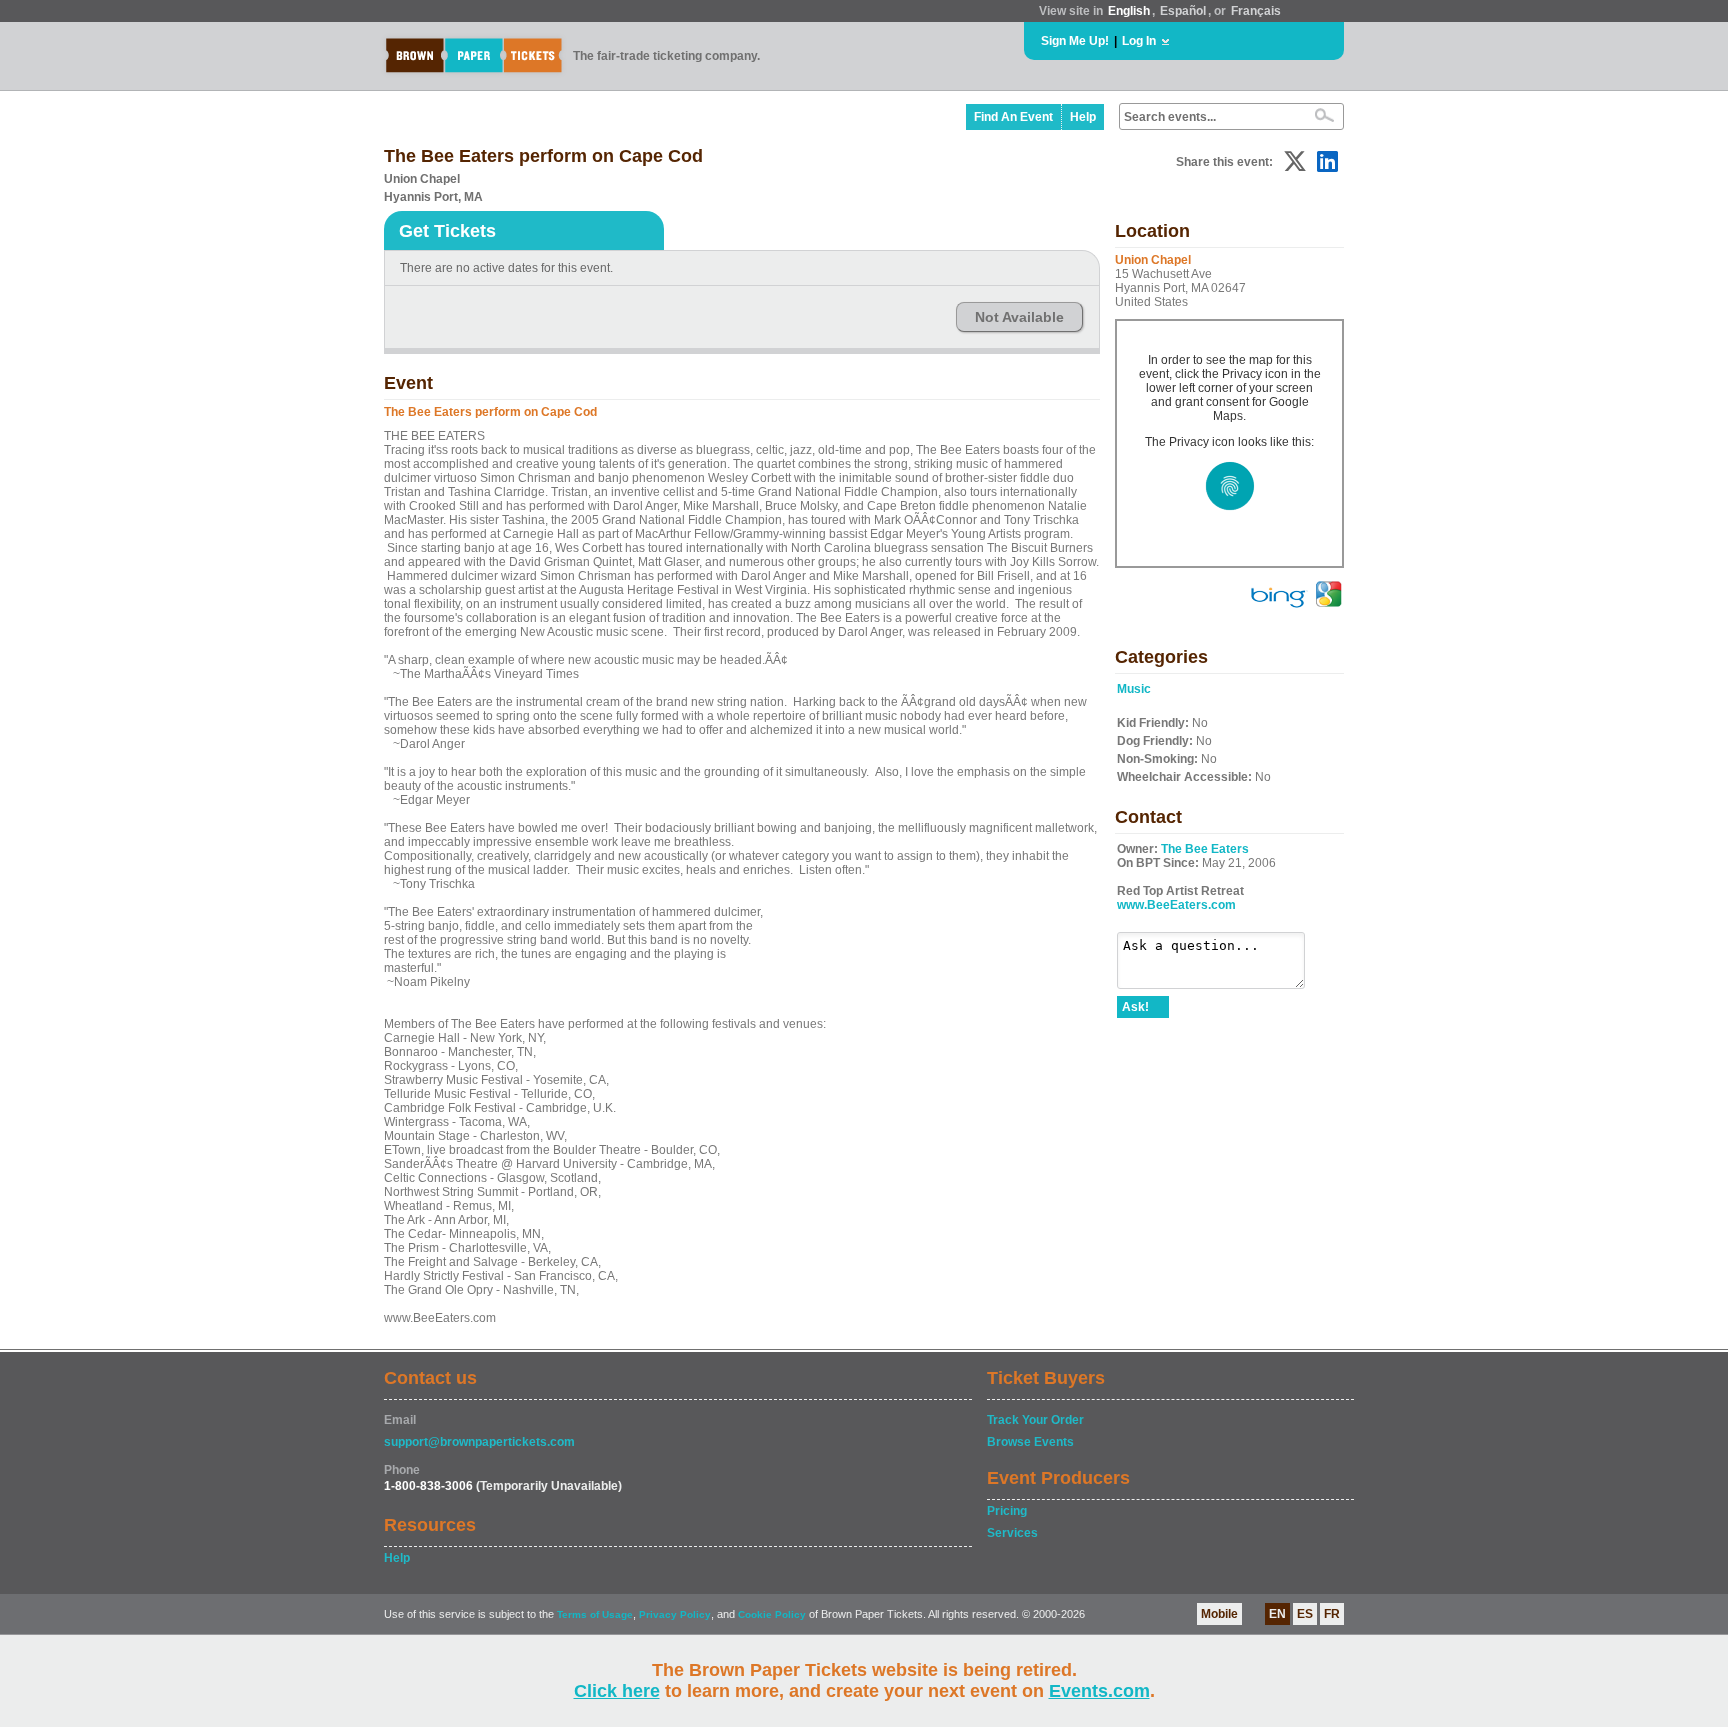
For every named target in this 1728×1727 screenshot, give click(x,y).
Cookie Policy (772, 1614)
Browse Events (1030, 1442)
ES (1305, 1614)
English (1129, 11)
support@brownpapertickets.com (479, 1442)
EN (1277, 1614)
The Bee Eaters (1205, 849)
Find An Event (1013, 117)
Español (1183, 11)
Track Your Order (1035, 1420)
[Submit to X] (1295, 161)
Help (1083, 117)
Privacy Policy (675, 1614)
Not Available (1019, 317)
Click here (617, 1691)
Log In (1139, 41)
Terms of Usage (595, 1614)
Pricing (1007, 1511)
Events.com (1099, 1691)
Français (1256, 11)
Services (1012, 1533)
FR (1332, 1614)
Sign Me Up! (1075, 41)
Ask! (1135, 1007)
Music (1134, 689)
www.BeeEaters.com (1176, 905)
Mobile (1219, 1614)
